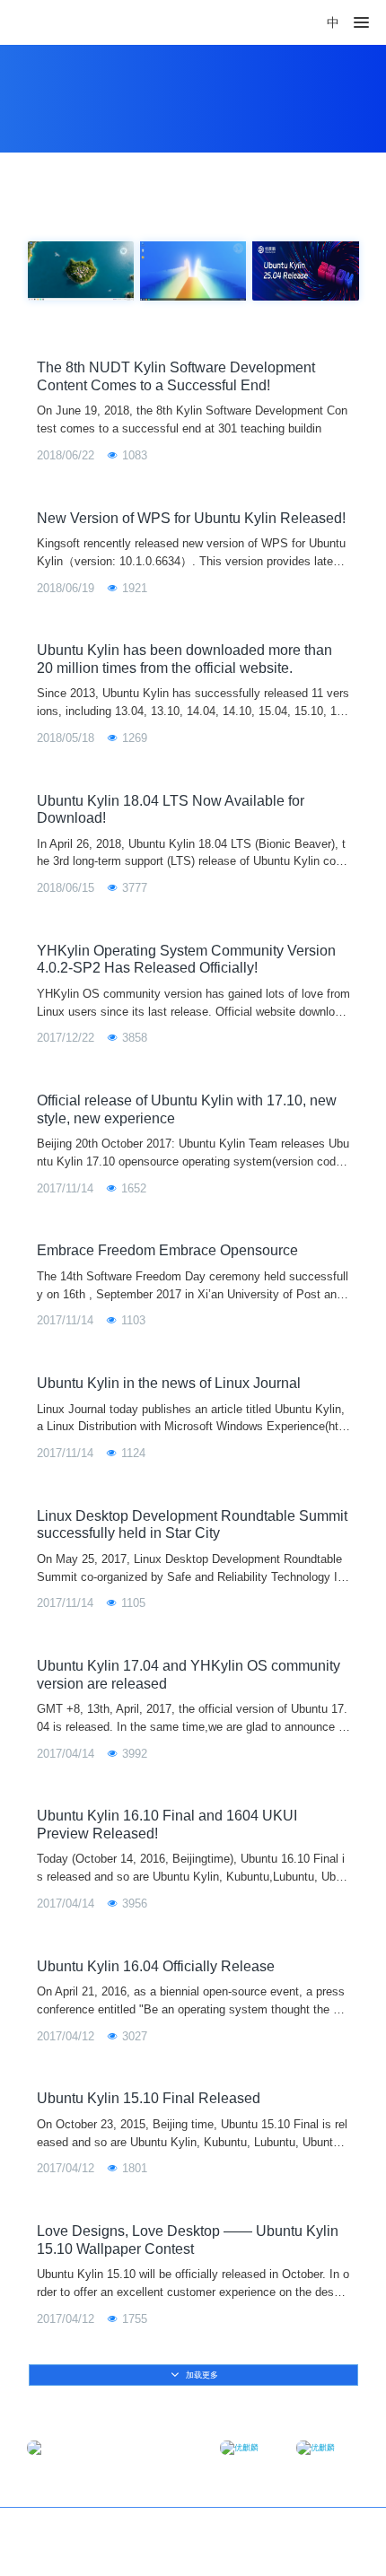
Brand (340, 2532)
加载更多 (201, 2375)
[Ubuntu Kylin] (56, 22)
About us (305, 2532)
